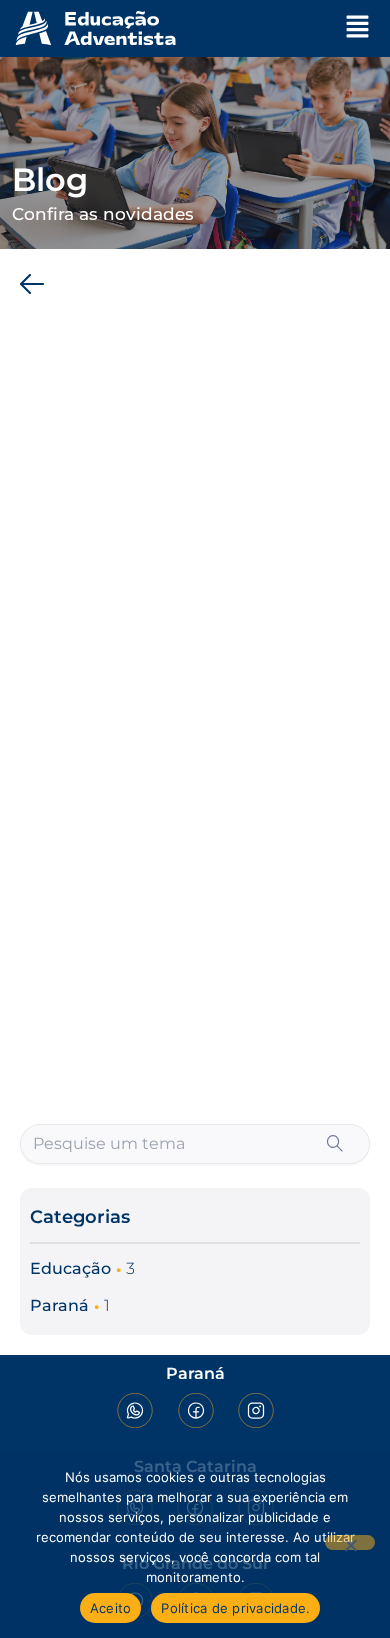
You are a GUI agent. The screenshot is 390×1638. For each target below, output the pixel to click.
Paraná (59, 1305)
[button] (358, 28)
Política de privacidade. (235, 1608)
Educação (70, 1268)
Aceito (111, 1608)
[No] (350, 1542)
